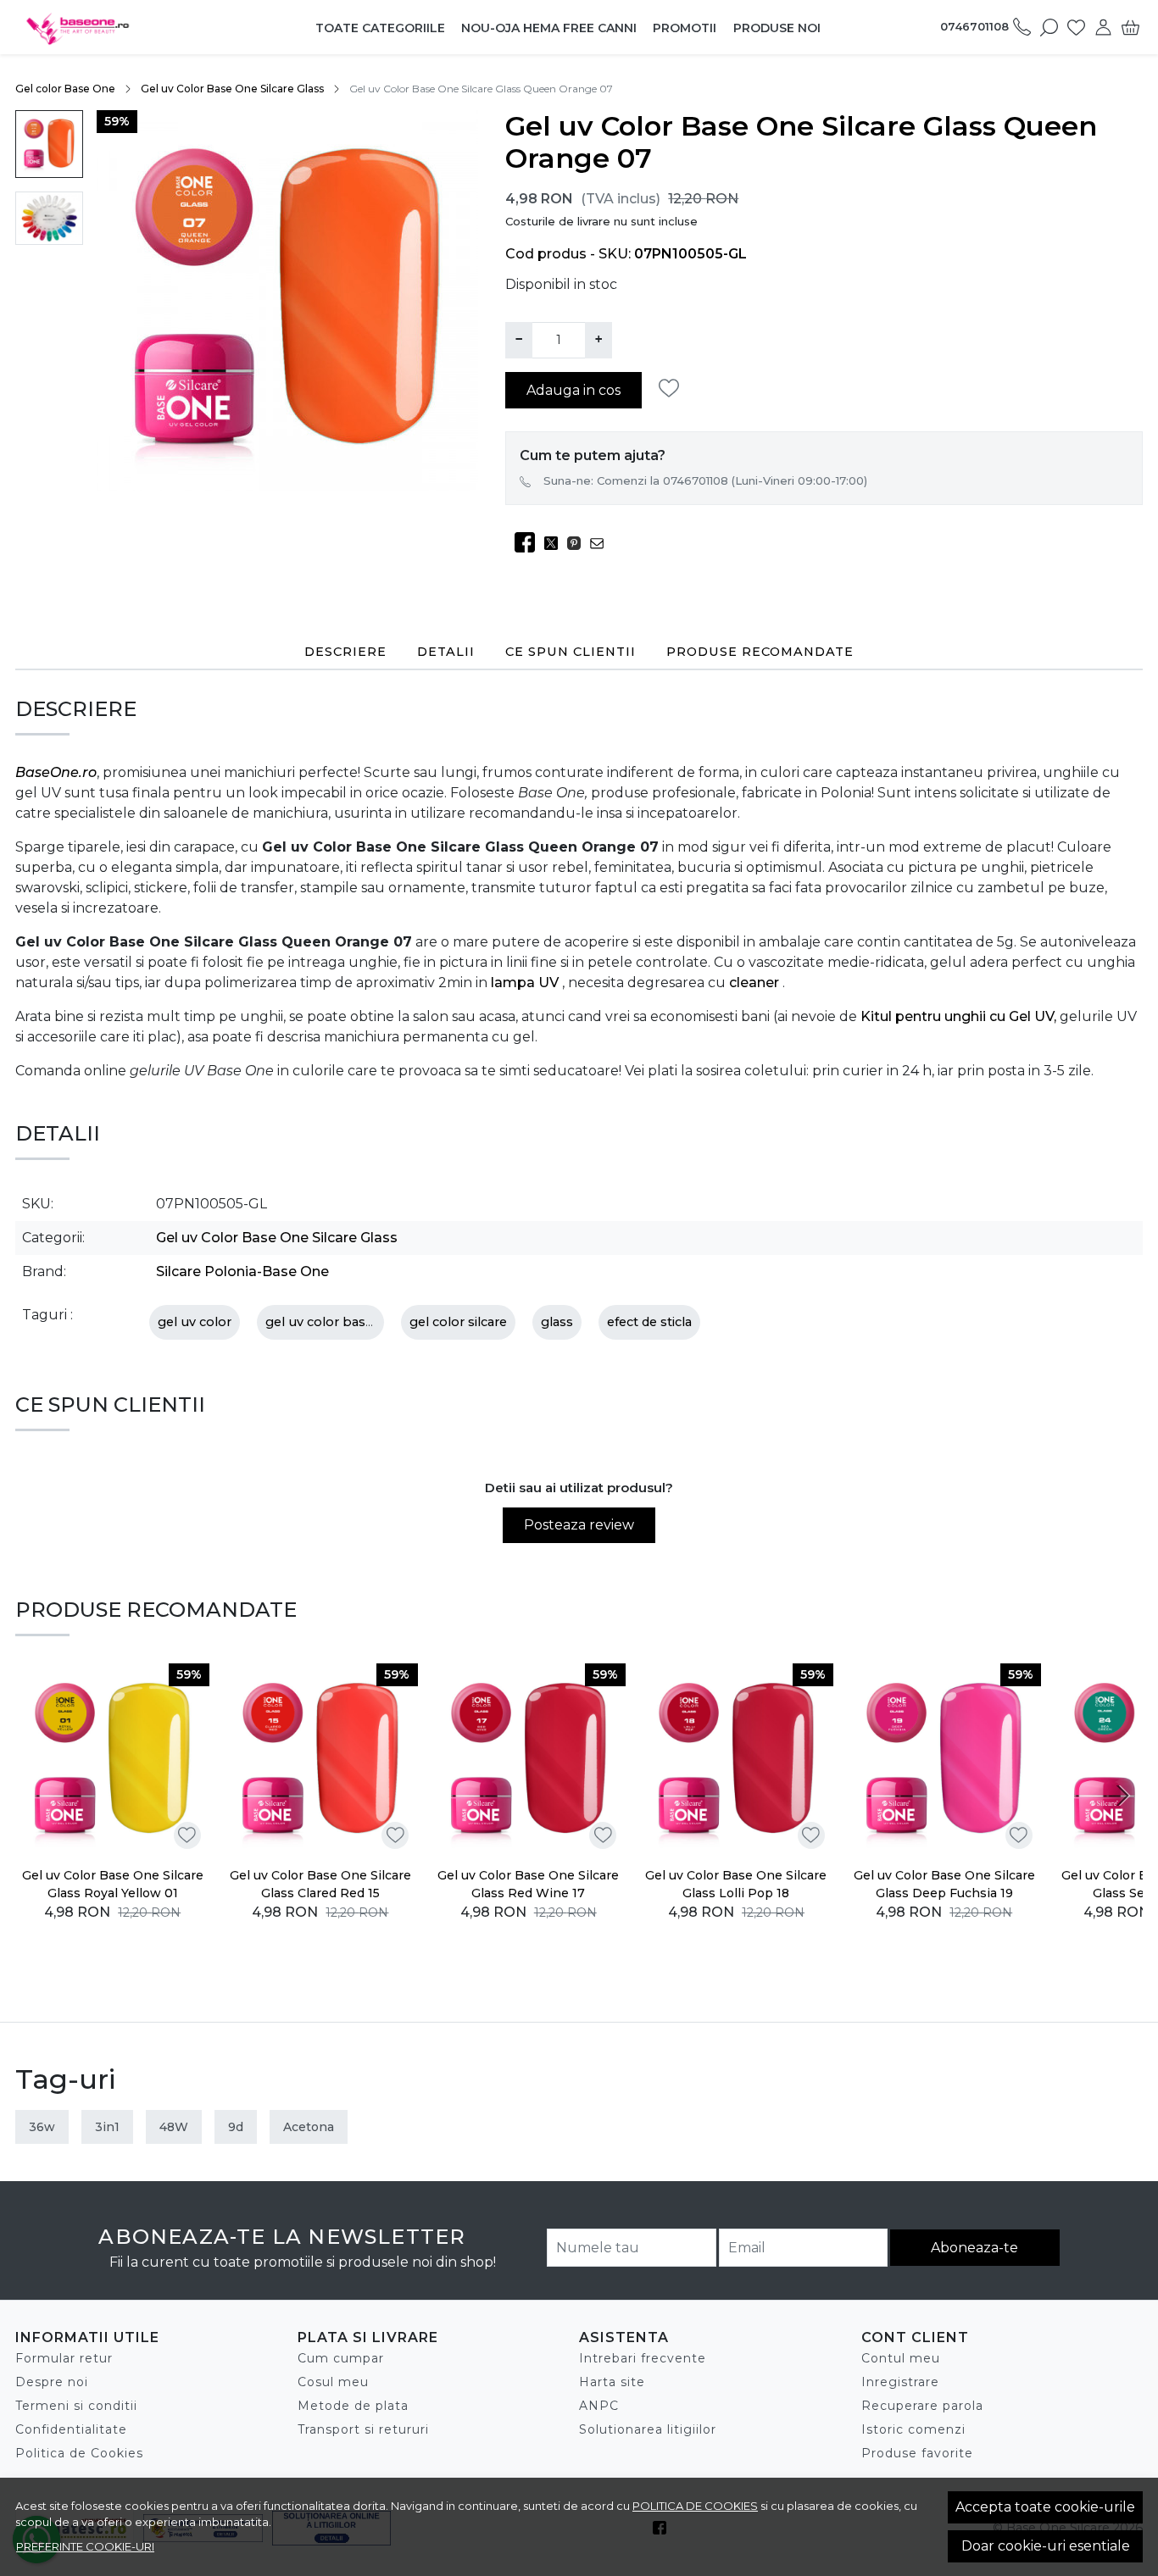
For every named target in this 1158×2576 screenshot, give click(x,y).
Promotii (685, 28)
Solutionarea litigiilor (648, 2429)
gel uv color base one (333, 1322)
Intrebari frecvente (643, 2358)
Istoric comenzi (913, 2429)
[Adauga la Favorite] (674, 389)
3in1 (107, 2127)
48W (174, 2127)
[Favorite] (1076, 27)
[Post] (556, 543)
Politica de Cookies (79, 2453)
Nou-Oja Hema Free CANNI (549, 28)
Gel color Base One (65, 89)
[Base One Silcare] (120, 27)
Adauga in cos (573, 390)
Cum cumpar (341, 2358)
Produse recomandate (760, 652)
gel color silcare (458, 1322)
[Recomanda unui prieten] (601, 543)
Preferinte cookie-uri (85, 2546)
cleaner (756, 983)
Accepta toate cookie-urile (1045, 2507)
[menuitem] (49, 144)
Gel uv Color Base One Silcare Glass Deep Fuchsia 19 (944, 1884)
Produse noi (777, 28)
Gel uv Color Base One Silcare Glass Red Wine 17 (528, 1884)
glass (557, 1322)
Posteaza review (579, 1525)
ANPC (599, 2406)
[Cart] (1130, 27)
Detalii (446, 652)
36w (42, 2127)
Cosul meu (333, 2382)
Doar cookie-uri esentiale (1046, 2546)
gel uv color (195, 1322)
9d (236, 2127)
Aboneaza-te (974, 2248)
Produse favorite (917, 2453)
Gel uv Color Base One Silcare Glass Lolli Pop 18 (736, 1884)
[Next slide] (1122, 1796)
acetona (309, 2127)
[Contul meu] (1103, 27)
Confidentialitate (71, 2429)
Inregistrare (900, 2382)
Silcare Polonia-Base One (242, 1271)
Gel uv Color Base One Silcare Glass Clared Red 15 (320, 1884)
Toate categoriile (380, 28)
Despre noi (52, 2382)
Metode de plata (353, 2406)
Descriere (345, 652)
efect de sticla (649, 1322)
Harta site (612, 2382)
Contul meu (901, 2358)
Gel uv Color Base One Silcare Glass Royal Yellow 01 (113, 1884)
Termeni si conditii (76, 2406)
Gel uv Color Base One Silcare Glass (232, 89)
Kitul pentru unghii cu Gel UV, (960, 1016)
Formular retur (64, 2358)
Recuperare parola (922, 2406)
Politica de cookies (695, 2506)
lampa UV (526, 983)
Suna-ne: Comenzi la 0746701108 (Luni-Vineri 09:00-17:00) (705, 480)
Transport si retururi (363, 2429)
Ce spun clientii (571, 652)
